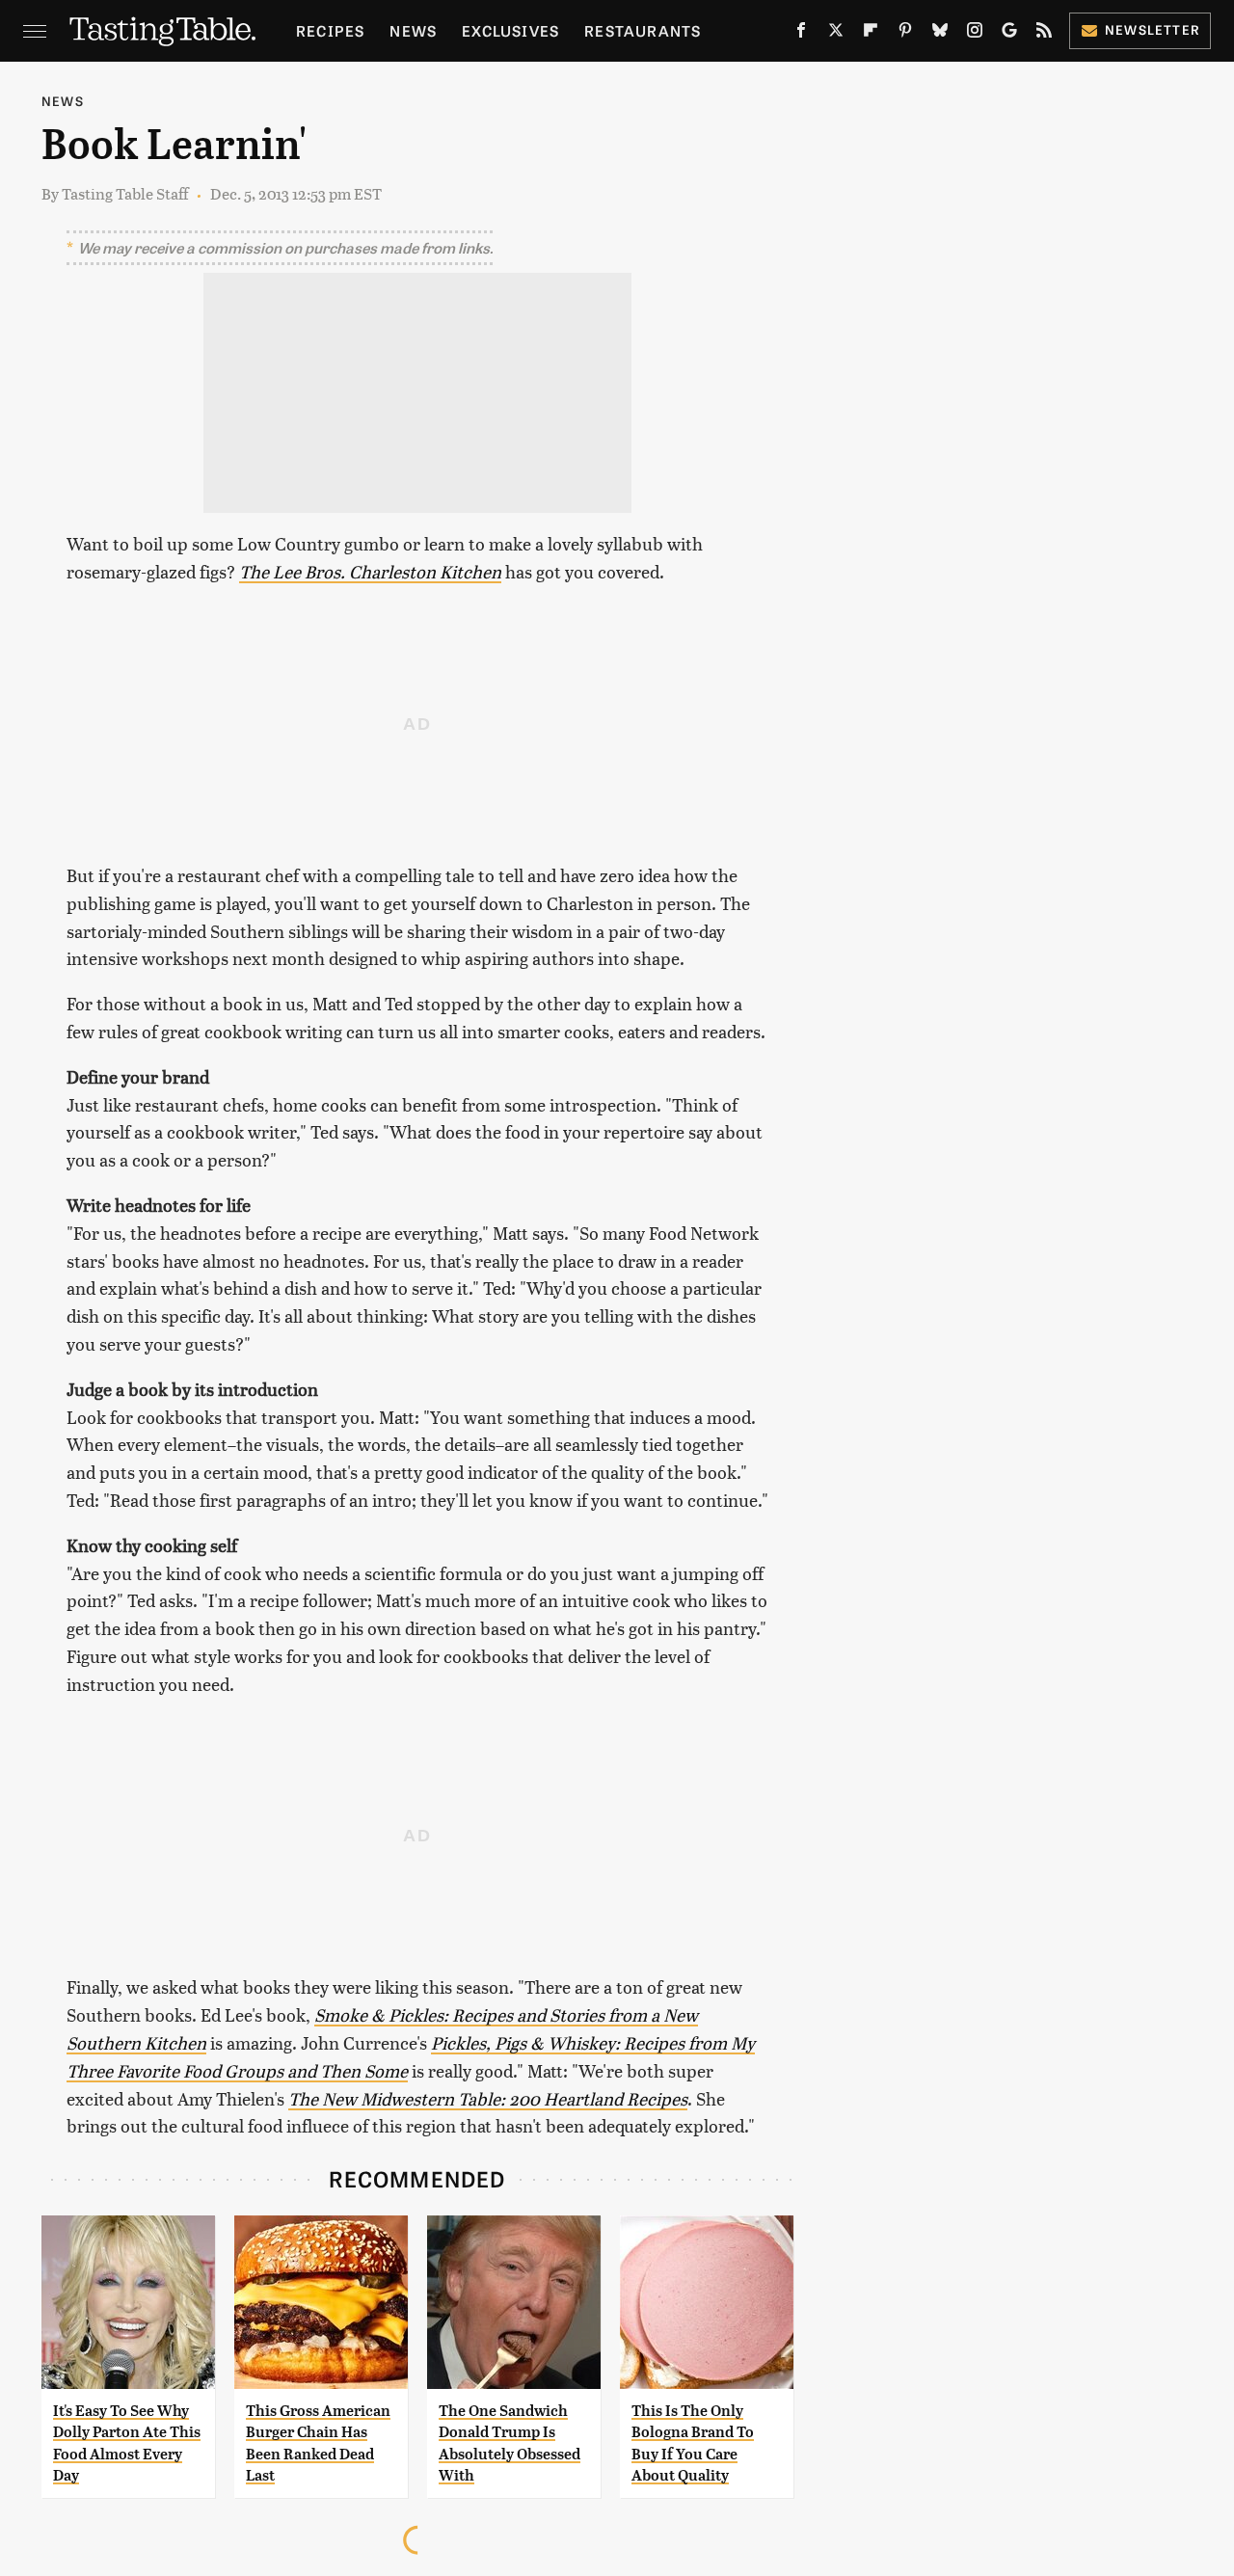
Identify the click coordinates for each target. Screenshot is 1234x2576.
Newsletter (1153, 29)
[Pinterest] (905, 34)
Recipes (330, 30)
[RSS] (1044, 34)
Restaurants (643, 30)
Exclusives (510, 30)
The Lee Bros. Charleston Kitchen (370, 571)
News (413, 30)
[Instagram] (975, 34)
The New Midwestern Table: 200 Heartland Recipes (488, 2098)
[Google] (1009, 34)
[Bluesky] (940, 34)
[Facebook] (801, 34)
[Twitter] (836, 34)
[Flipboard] (871, 34)
